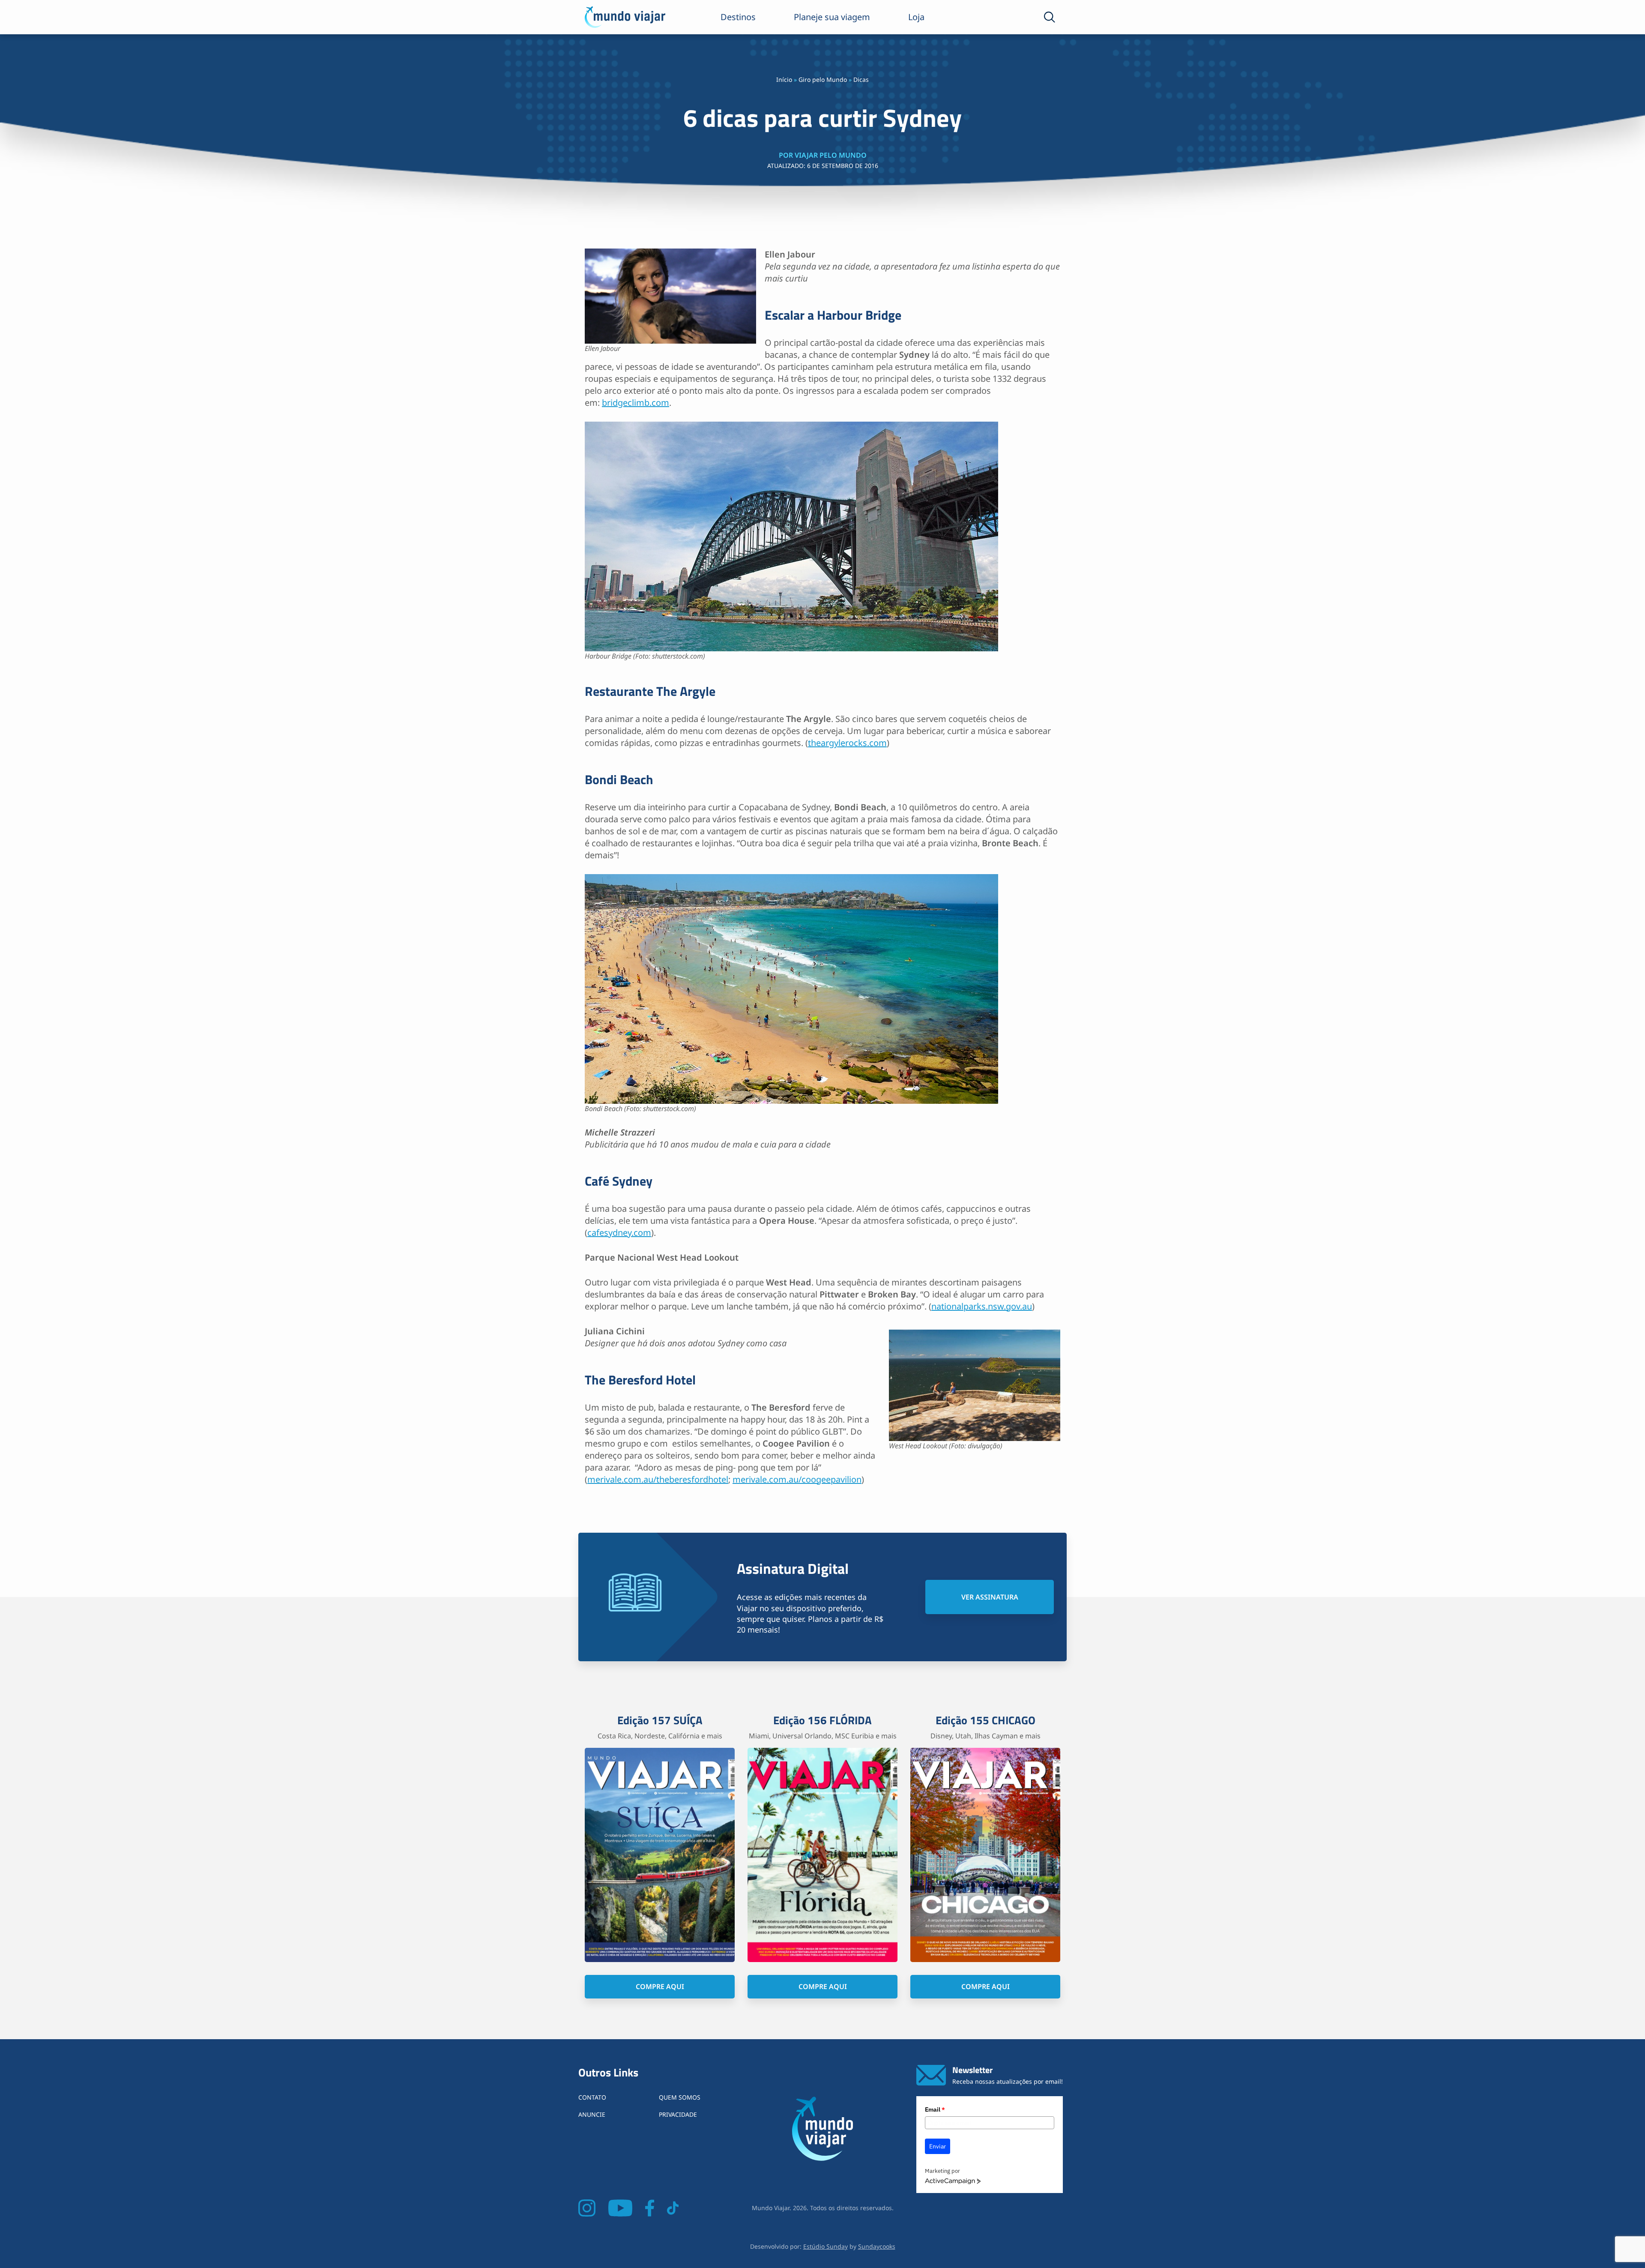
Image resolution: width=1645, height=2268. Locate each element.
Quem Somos (680, 2097)
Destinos (738, 17)
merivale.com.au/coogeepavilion (797, 1479)
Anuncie (592, 2114)
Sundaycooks (877, 2246)
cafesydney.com (619, 1233)
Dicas (861, 79)
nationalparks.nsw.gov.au (982, 1306)
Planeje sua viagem (832, 17)
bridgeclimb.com (636, 403)
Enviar (938, 2146)
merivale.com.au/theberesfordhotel (658, 1479)
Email (935, 2109)
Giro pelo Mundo (823, 79)
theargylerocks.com (847, 743)
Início (784, 79)
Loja (916, 17)
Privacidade (678, 2114)
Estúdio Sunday (825, 2246)
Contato (592, 2097)
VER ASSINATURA (990, 1597)
